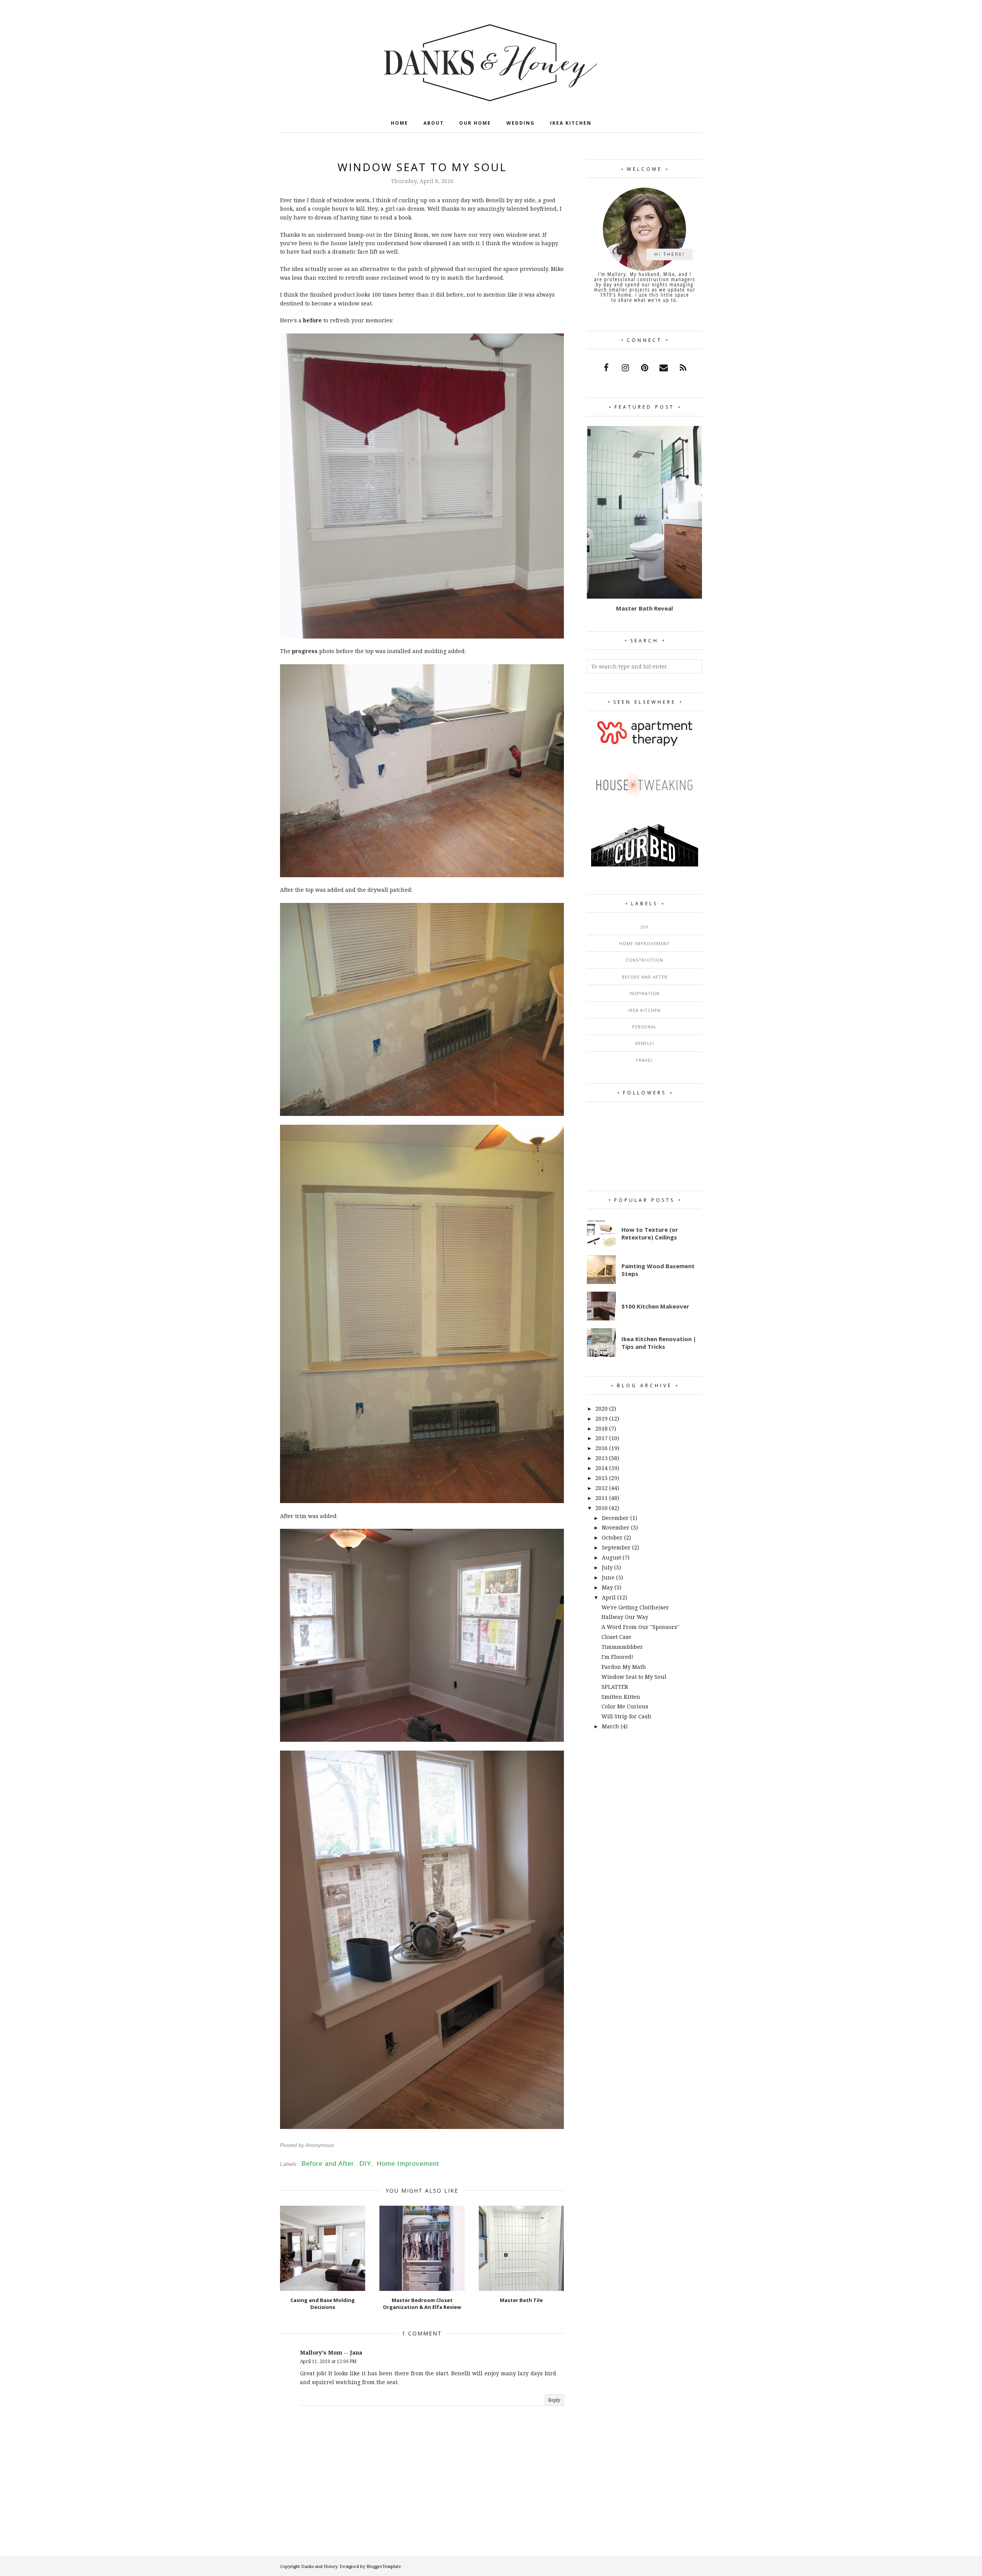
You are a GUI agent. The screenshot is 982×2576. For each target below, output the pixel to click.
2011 (601, 1498)
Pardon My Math (624, 1667)
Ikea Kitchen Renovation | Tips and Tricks (659, 1343)
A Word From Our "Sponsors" (640, 1627)
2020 (601, 1408)
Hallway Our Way (625, 1617)
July (607, 1567)
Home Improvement (408, 2164)
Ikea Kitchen (644, 1010)
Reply (554, 2400)
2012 (601, 1488)
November (616, 1527)
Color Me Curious (625, 1706)
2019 (601, 1418)
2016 (601, 1448)
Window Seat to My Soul (634, 1677)
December (615, 1518)
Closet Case (616, 1637)
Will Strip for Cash (626, 1716)
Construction (644, 960)
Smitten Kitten (621, 1697)
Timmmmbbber (622, 1647)
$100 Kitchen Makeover (655, 1306)
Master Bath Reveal (644, 608)
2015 (601, 1458)
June (608, 1577)
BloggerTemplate (384, 2566)
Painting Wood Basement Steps (658, 1270)
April (609, 1597)
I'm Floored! (617, 1657)
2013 (601, 1478)
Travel (644, 1060)
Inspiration (645, 993)
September (616, 1547)
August (611, 1557)
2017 (601, 1438)
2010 (601, 1508)
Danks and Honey (319, 2566)
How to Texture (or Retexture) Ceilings (650, 1233)
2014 (601, 1468)
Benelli (645, 1043)
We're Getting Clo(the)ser (635, 1607)
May (607, 1587)
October (612, 1537)
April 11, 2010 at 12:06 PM (328, 2361)
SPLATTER (615, 1687)
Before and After (328, 2164)
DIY (365, 2164)
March (610, 1726)
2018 (601, 1428)
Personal (644, 1027)
